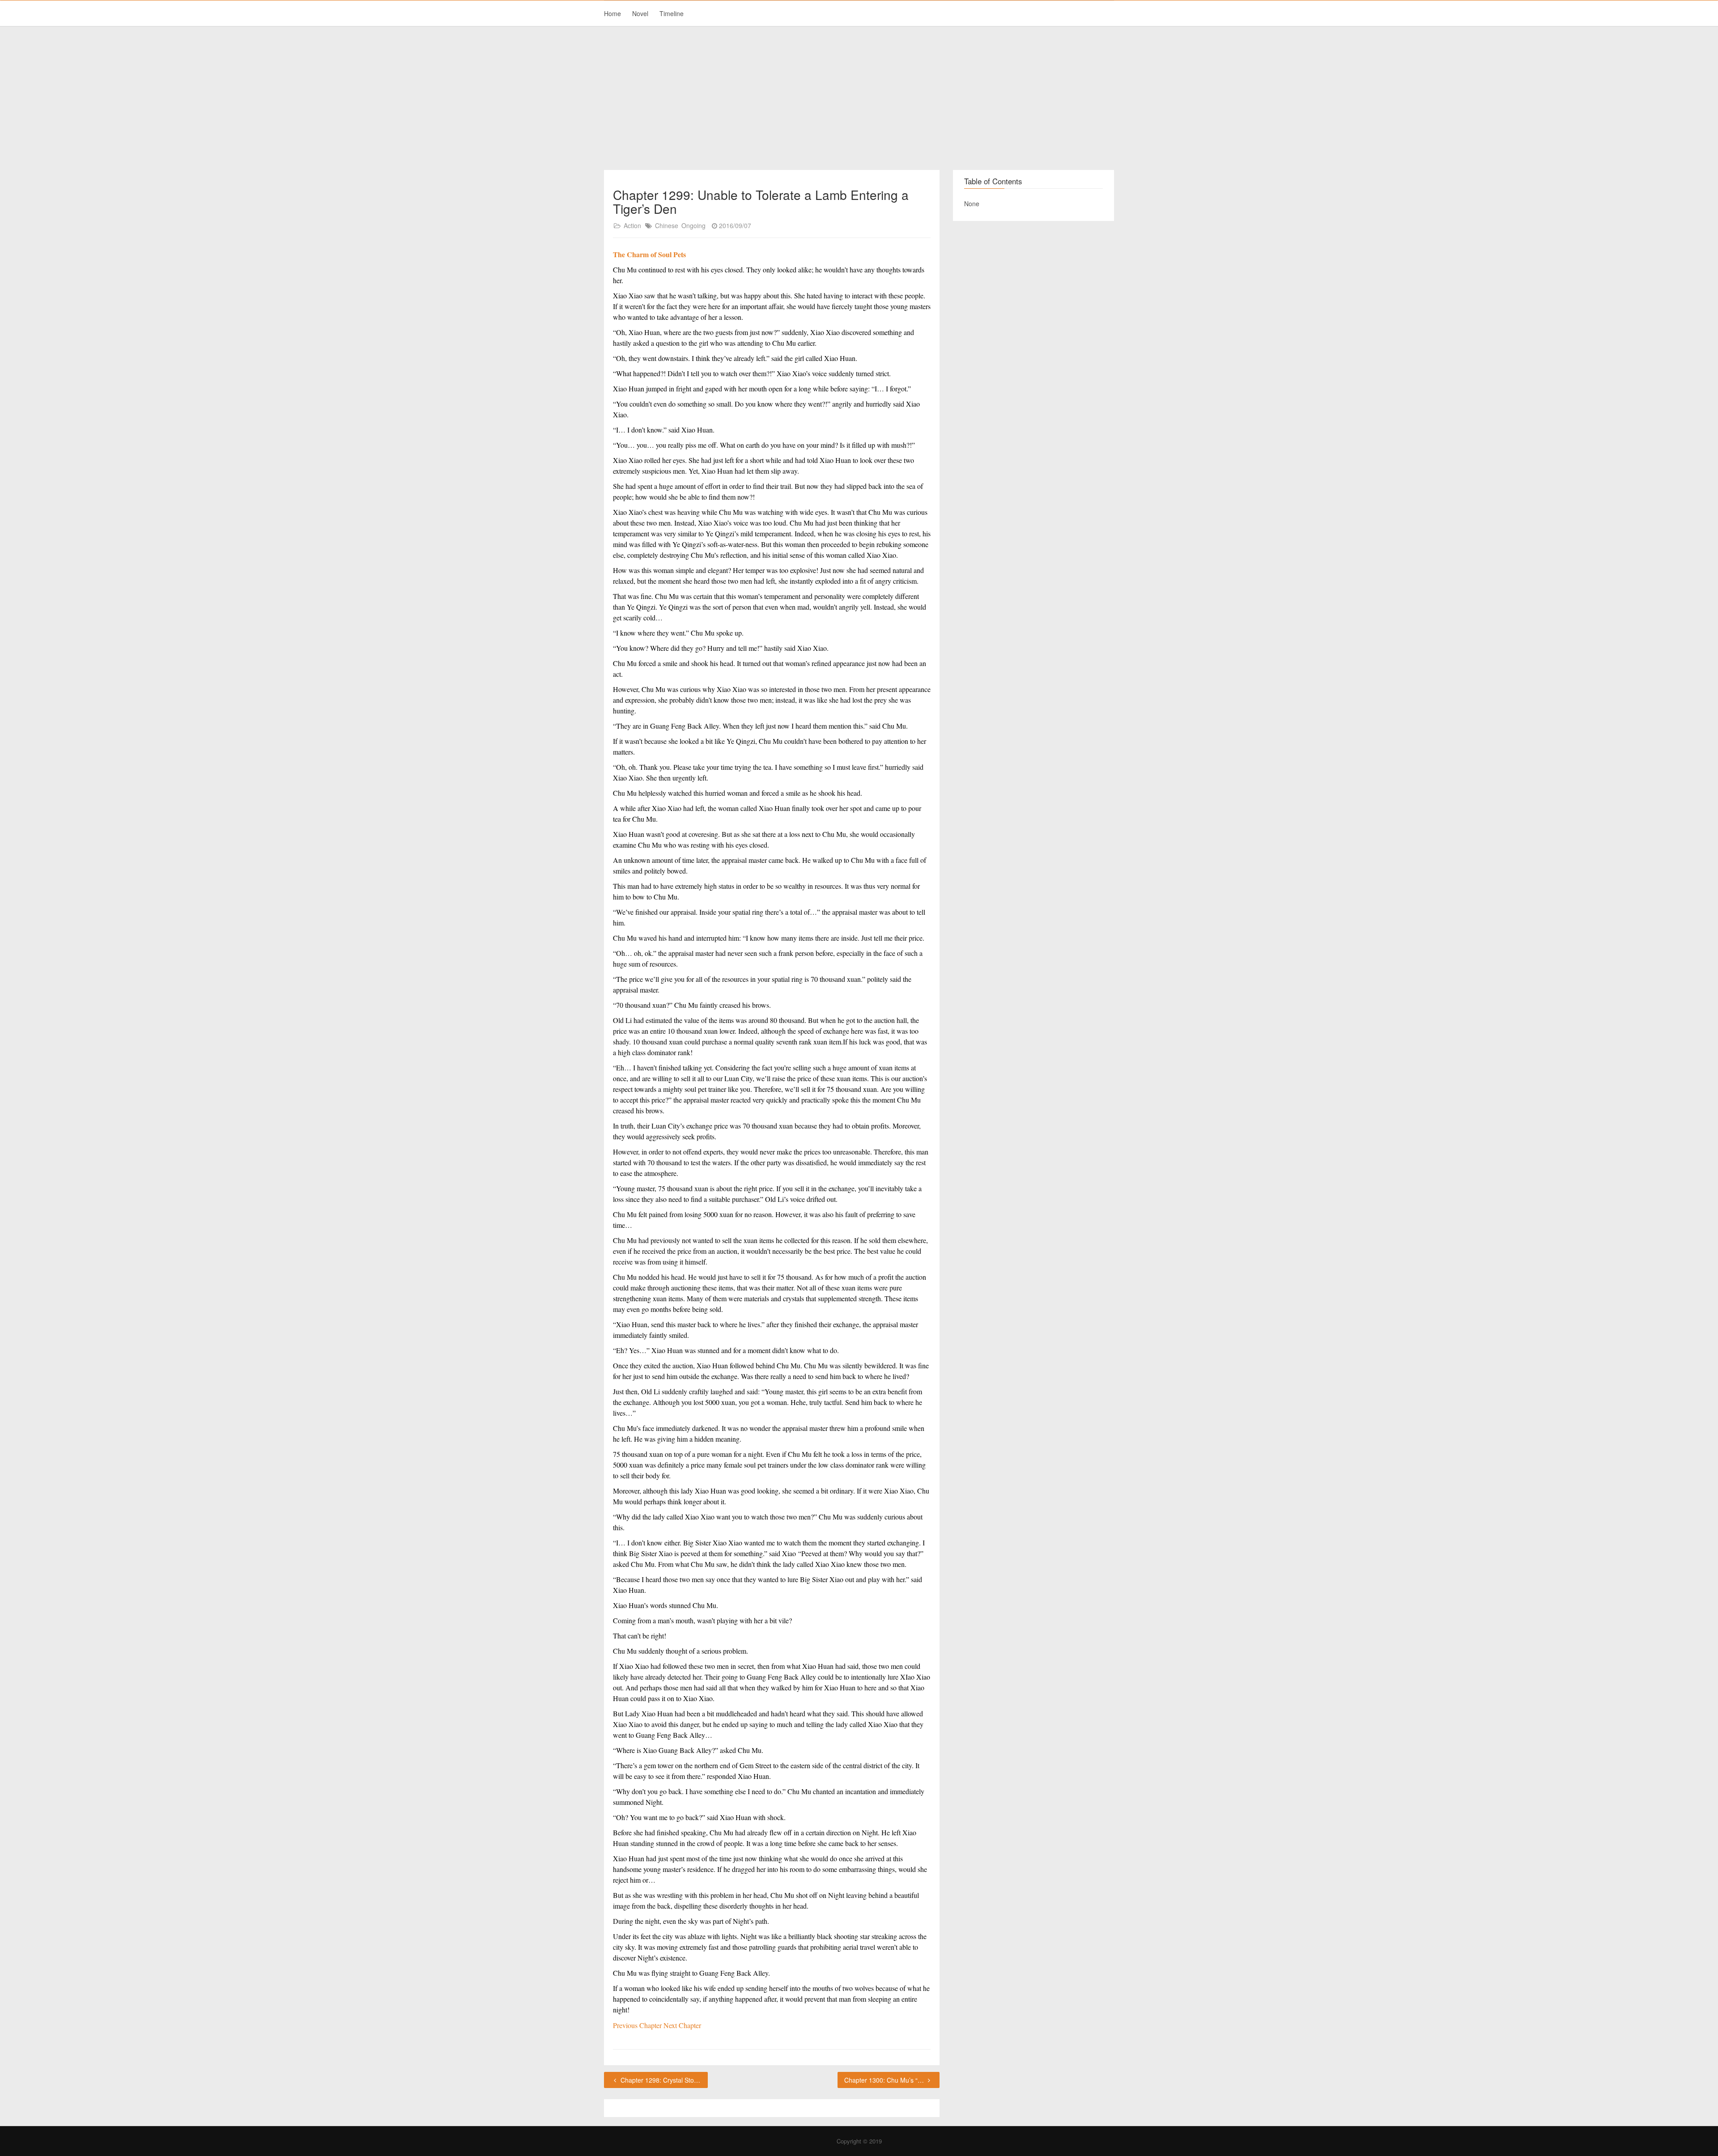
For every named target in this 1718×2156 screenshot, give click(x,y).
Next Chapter (682, 2025)
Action (632, 225)
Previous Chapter (638, 2025)
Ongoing (693, 225)
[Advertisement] (859, 98)
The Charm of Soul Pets (649, 254)
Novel (640, 13)
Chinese (667, 225)
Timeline (672, 13)
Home (612, 13)
